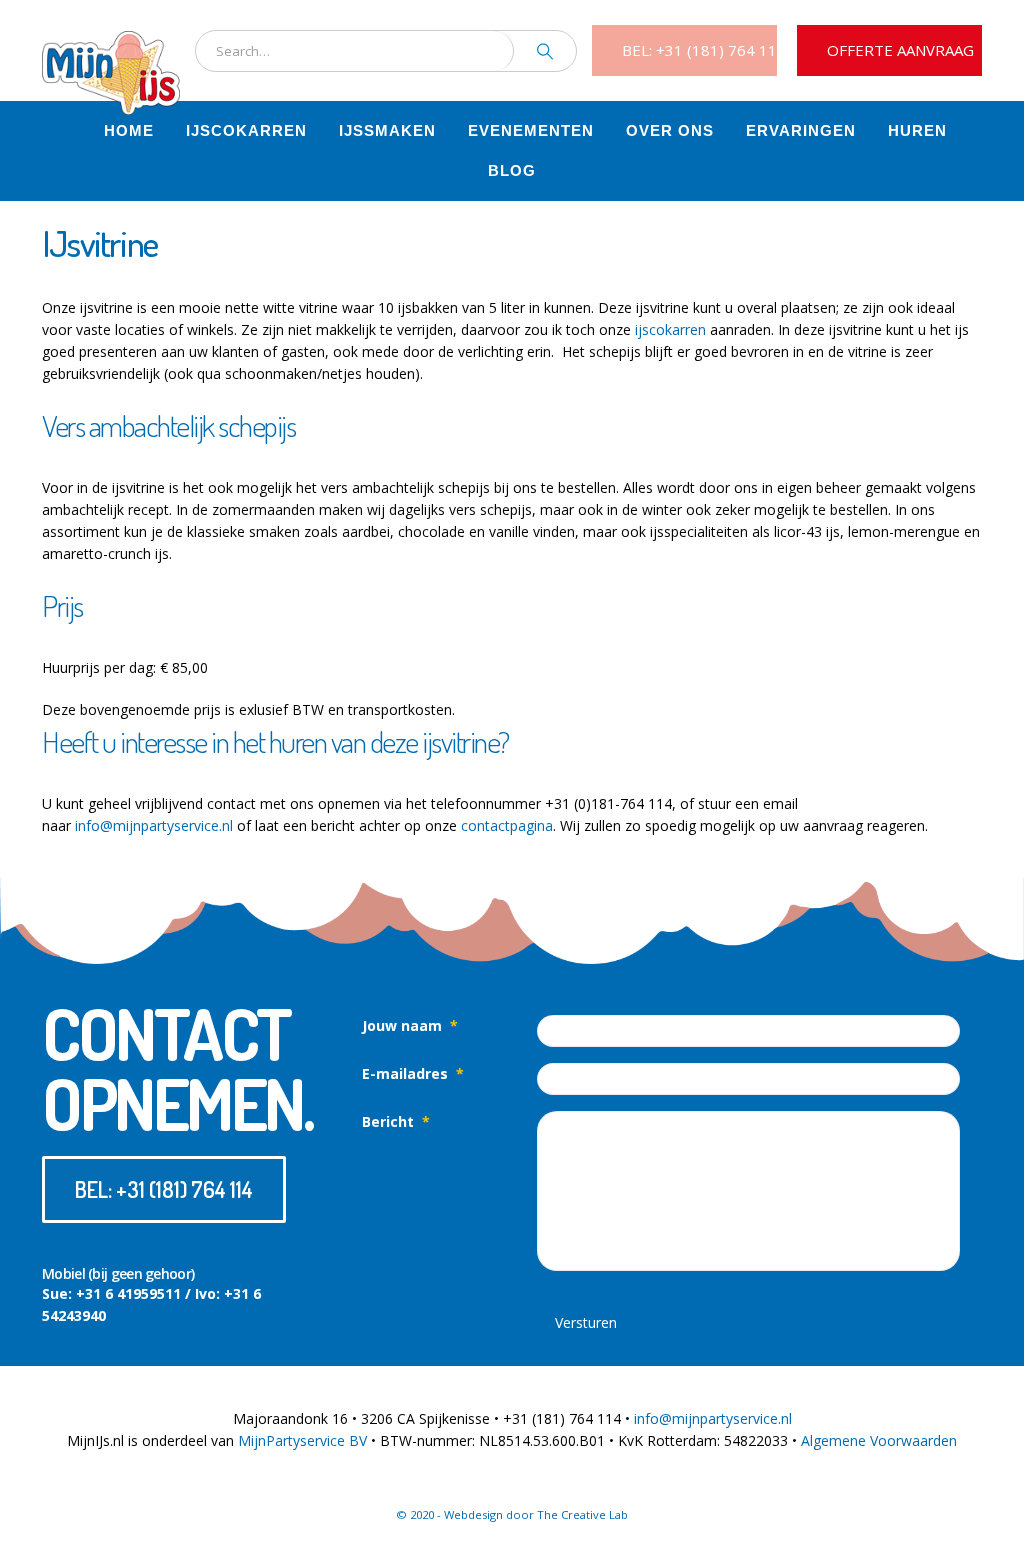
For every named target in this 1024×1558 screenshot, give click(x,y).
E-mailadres (413, 1073)
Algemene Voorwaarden (879, 1440)
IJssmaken (387, 130)
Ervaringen (801, 130)
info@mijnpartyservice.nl (154, 825)
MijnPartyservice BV (302, 1440)
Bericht (396, 1121)
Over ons (670, 130)
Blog (512, 170)
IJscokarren (246, 130)
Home (129, 130)
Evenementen (531, 130)
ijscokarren (670, 329)
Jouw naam (410, 1025)
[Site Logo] (111, 50)
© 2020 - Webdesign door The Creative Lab (512, 1514)
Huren (917, 130)
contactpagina (507, 825)
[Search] (545, 51)
